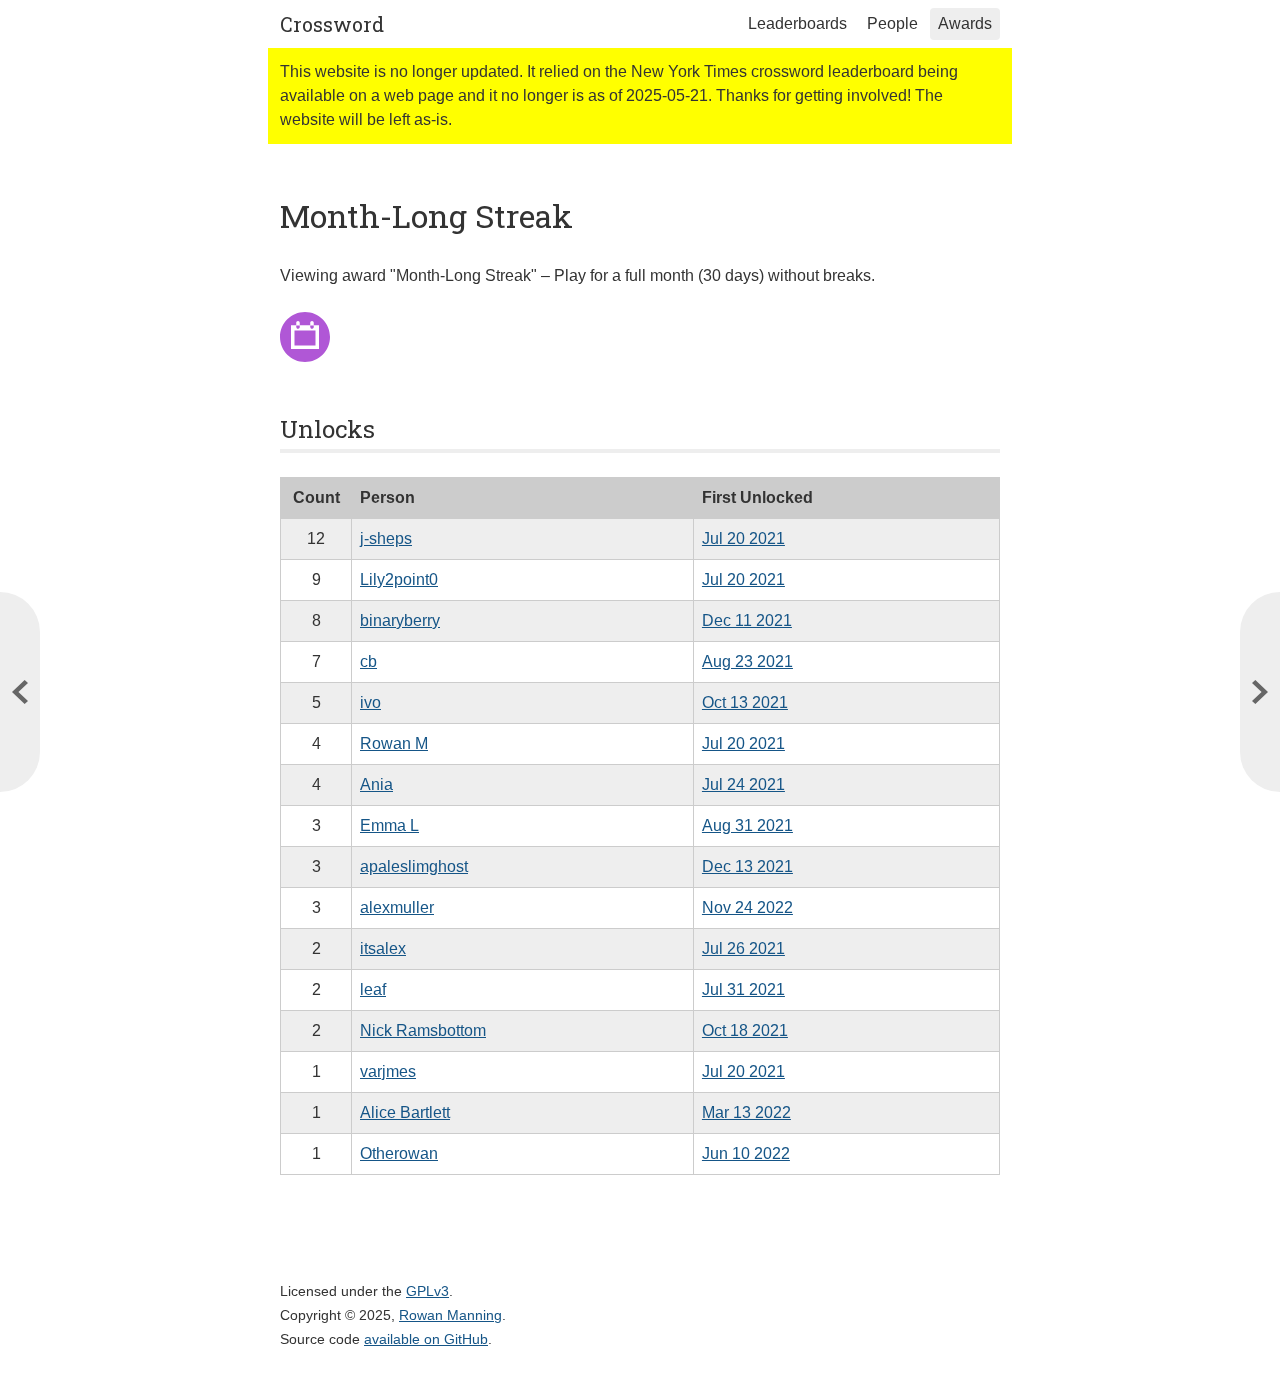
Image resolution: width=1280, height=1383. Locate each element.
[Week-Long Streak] (20, 692)
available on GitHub (426, 1339)
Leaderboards (797, 23)
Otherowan (399, 1153)
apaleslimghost (414, 866)
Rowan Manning (450, 1315)
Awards (965, 23)
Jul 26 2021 (743, 948)
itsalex (383, 948)
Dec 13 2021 (747, 866)
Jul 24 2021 (743, 784)
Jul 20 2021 (743, 538)
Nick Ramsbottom (423, 1030)
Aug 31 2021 (747, 825)
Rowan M (394, 743)
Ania (376, 784)
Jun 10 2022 (746, 1153)
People (892, 23)
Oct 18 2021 (745, 1030)
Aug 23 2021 (747, 661)
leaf (373, 989)
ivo (370, 702)
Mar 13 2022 (746, 1112)
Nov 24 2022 (747, 907)
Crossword (332, 24)
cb (368, 661)
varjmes (388, 1071)
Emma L (389, 825)
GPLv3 (427, 1291)
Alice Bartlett (405, 1112)
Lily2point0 (399, 579)
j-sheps (386, 538)
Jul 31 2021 (743, 989)
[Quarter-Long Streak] (1260, 692)
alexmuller (397, 907)
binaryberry (400, 620)
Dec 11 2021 (747, 620)
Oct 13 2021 (745, 702)
